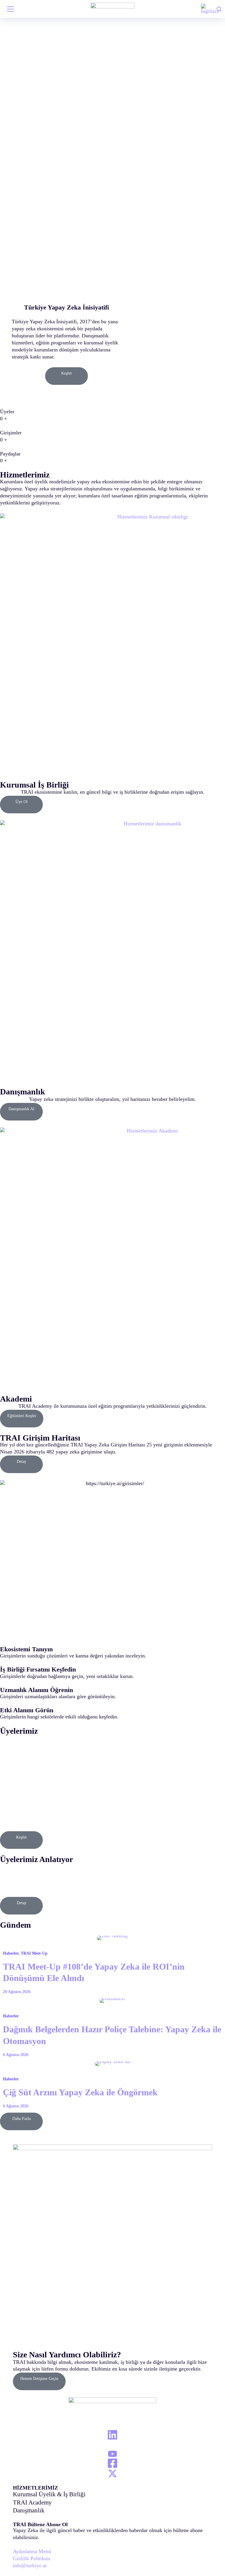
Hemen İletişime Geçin (39, 2379)
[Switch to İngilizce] (210, 9)
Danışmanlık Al (21, 1109)
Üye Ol (22, 802)
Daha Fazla (22, 2119)
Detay (22, 1462)
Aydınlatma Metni (32, 2551)
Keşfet (67, 373)
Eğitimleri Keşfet (22, 1416)
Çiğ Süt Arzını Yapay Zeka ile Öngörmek (80, 2092)
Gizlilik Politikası (32, 2558)
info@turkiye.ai (30, 2565)
